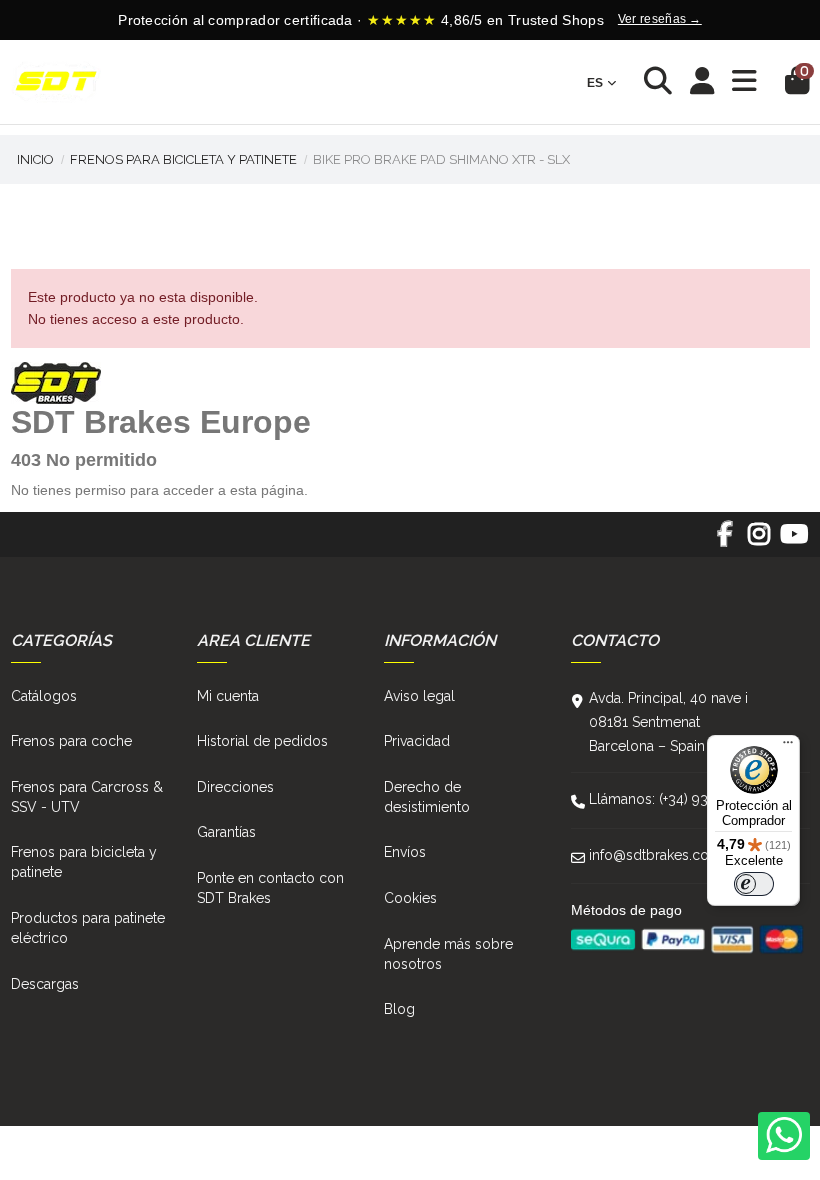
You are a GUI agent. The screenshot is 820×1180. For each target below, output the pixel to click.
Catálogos (44, 696)
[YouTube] (793, 541)
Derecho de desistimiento (427, 797)
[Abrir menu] (744, 81)
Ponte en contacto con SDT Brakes (270, 888)
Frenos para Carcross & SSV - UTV (87, 797)
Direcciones (235, 787)
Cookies (410, 898)
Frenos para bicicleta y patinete (84, 862)
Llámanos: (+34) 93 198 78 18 (681, 799)
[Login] (702, 82)
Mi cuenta (228, 696)
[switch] (754, 884)
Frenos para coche (71, 741)
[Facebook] (724, 541)
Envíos (405, 852)
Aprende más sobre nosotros (448, 954)
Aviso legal (419, 696)
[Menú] (788, 747)
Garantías (226, 832)
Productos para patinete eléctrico (88, 928)
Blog (399, 1009)
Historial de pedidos (262, 741)
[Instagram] (759, 541)
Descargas (45, 984)
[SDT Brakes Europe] (56, 82)
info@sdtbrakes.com (655, 855)
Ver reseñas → (660, 19)
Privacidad (417, 741)
